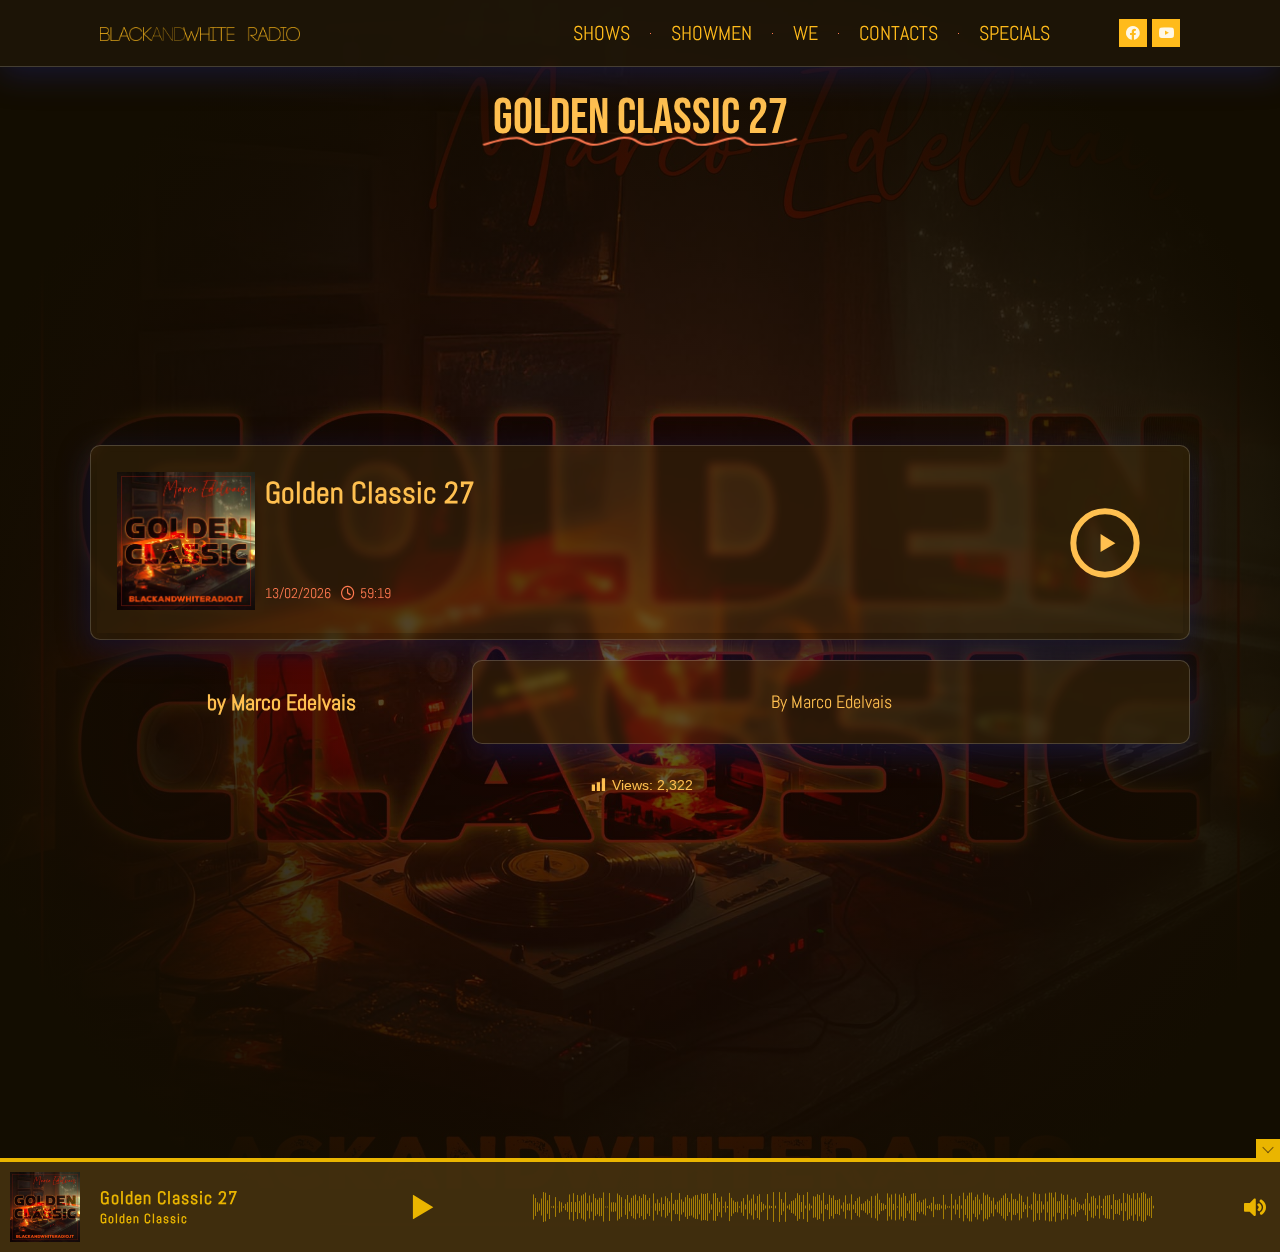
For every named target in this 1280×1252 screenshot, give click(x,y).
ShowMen (711, 33)
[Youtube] (1166, 33)
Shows (601, 33)
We (805, 33)
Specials (1014, 33)
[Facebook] (1133, 33)
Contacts (898, 33)
